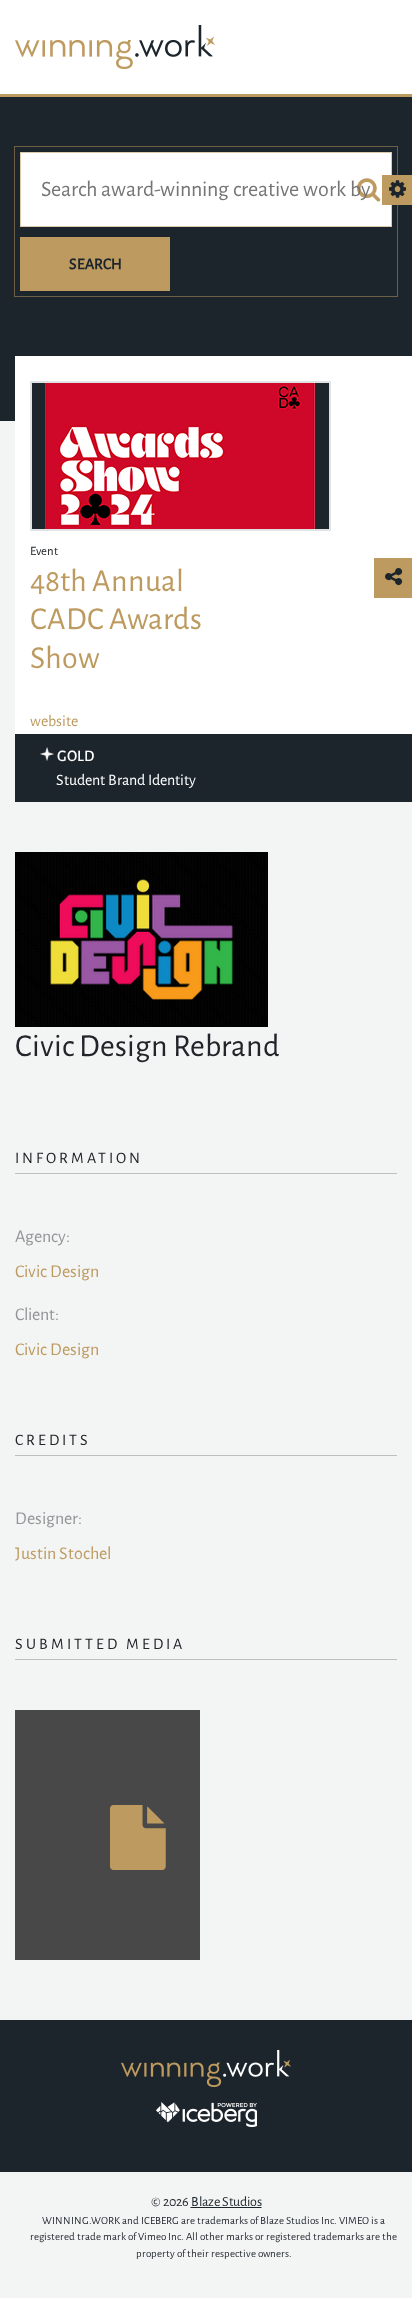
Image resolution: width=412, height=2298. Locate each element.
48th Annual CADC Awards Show (116, 619)
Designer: (48, 1519)
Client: (37, 1315)
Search (95, 264)
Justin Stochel (63, 1554)
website (54, 721)
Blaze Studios (226, 2202)
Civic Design (57, 1272)
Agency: (42, 1237)
